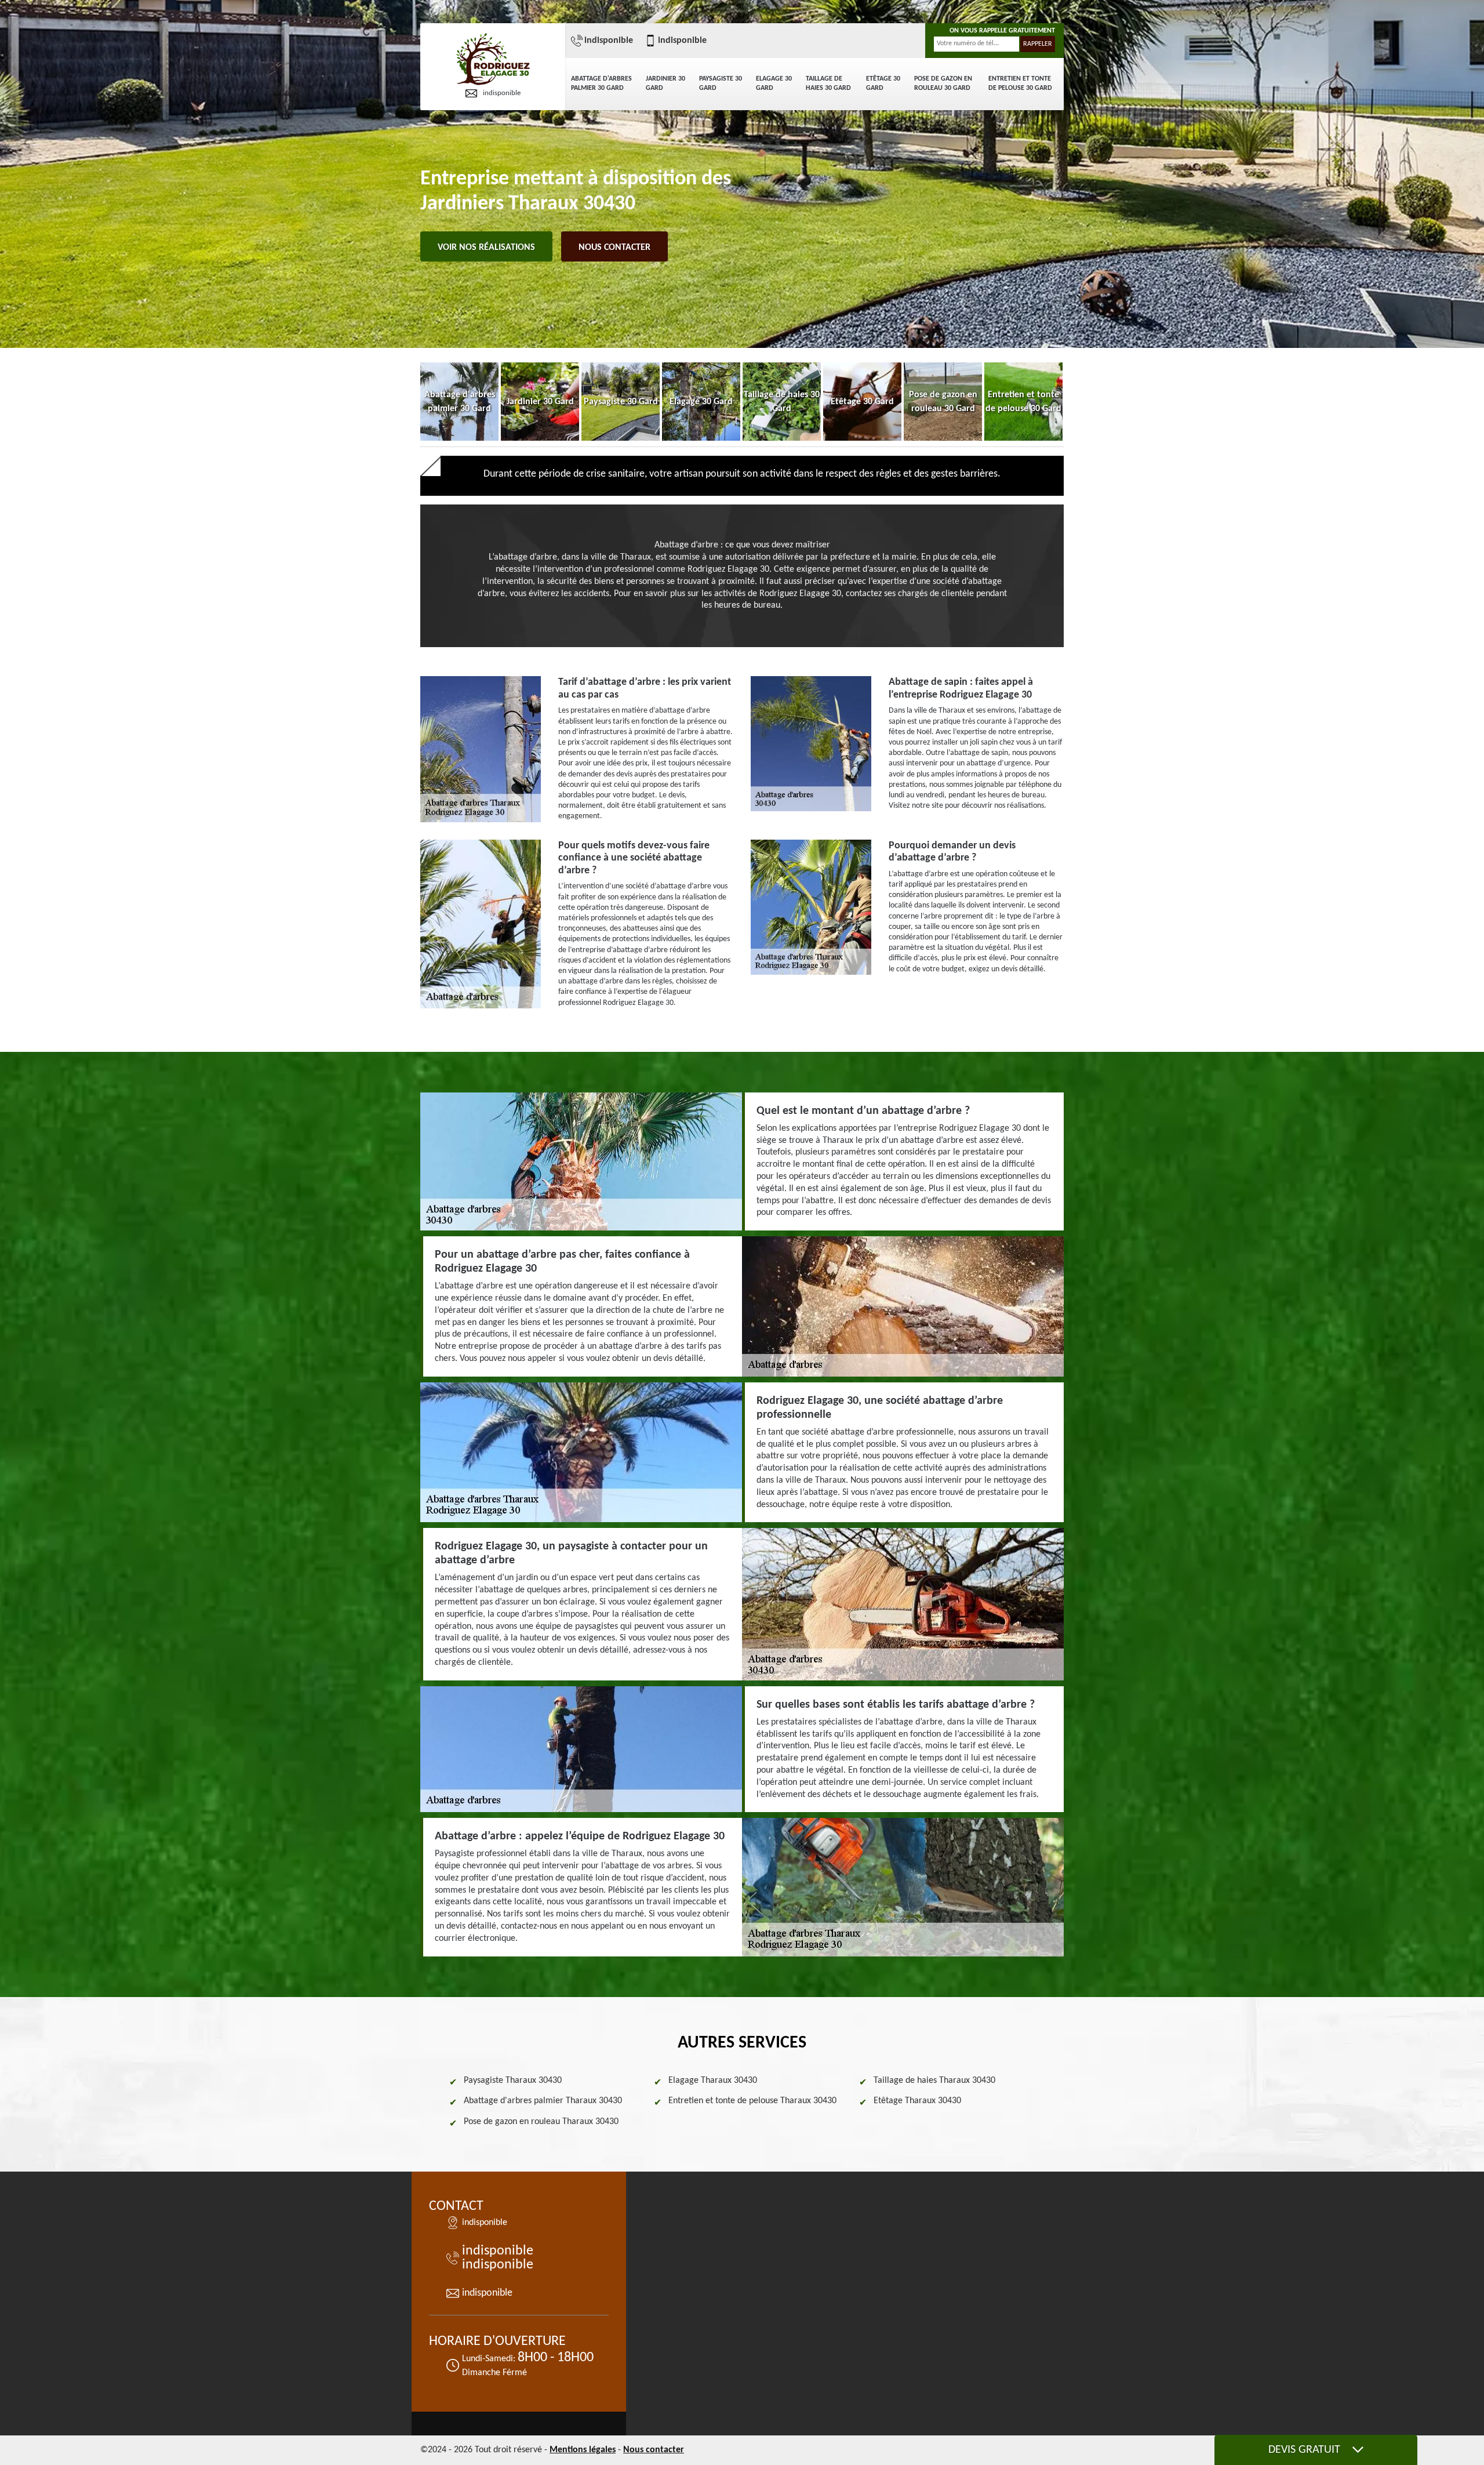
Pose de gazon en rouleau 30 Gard (943, 84)
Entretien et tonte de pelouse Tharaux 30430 (752, 2101)
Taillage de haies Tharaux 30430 (934, 2081)
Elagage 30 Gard (774, 84)
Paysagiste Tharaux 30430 (513, 2081)
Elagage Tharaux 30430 (713, 2081)
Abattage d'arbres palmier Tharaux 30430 (543, 2101)
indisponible (502, 93)
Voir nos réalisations (486, 248)
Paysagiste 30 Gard (721, 84)
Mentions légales (583, 2450)
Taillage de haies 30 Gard (828, 84)
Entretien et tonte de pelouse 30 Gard (1020, 84)
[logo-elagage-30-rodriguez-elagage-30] (493, 60)
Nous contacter (614, 248)
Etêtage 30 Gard (883, 84)
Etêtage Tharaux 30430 (917, 2101)
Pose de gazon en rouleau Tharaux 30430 (541, 2122)
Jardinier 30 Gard (665, 84)
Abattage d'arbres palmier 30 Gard (601, 84)
